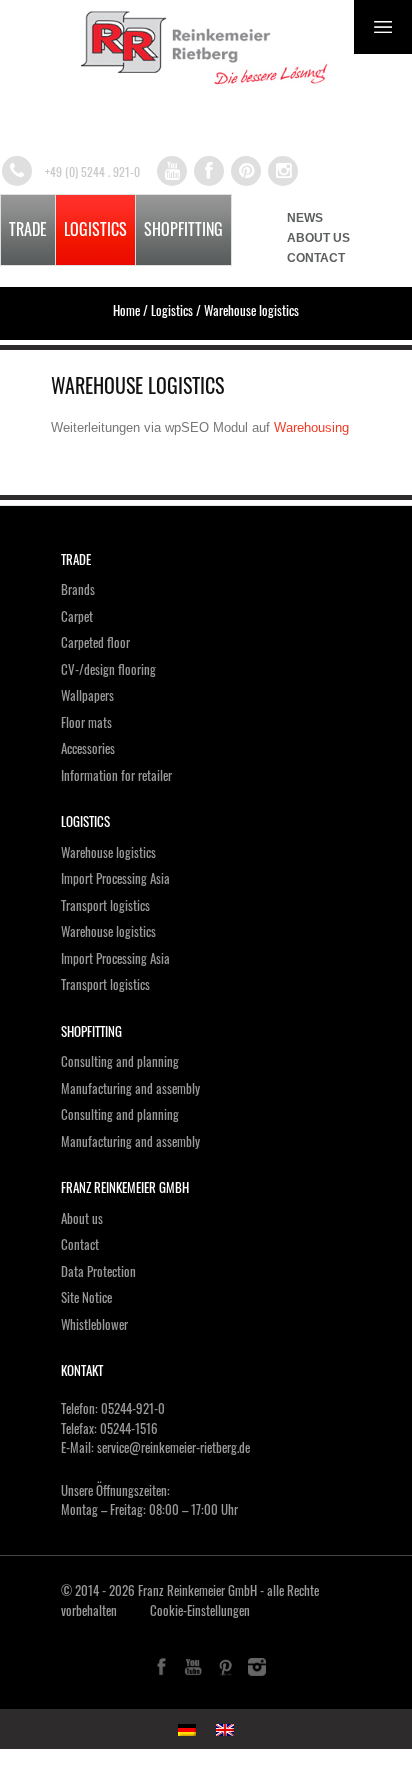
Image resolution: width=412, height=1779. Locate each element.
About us (318, 238)
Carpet (77, 616)
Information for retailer (116, 775)
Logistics (95, 229)
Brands (78, 589)
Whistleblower (94, 1324)
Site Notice (86, 1297)
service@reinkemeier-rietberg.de (173, 1447)
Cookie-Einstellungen (200, 1610)
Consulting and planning (120, 1061)
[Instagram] (283, 171)
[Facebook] (209, 171)
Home (126, 310)
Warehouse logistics (108, 852)
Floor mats (86, 722)
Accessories (88, 748)
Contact (316, 258)
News (305, 218)
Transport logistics (105, 905)
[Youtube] (172, 171)
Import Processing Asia (115, 878)
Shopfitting (183, 229)
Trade (28, 229)
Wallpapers (87, 695)
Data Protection (98, 1271)
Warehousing (311, 427)
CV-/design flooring (108, 669)
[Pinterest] (246, 171)
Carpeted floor (95, 642)
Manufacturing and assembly (130, 1088)
